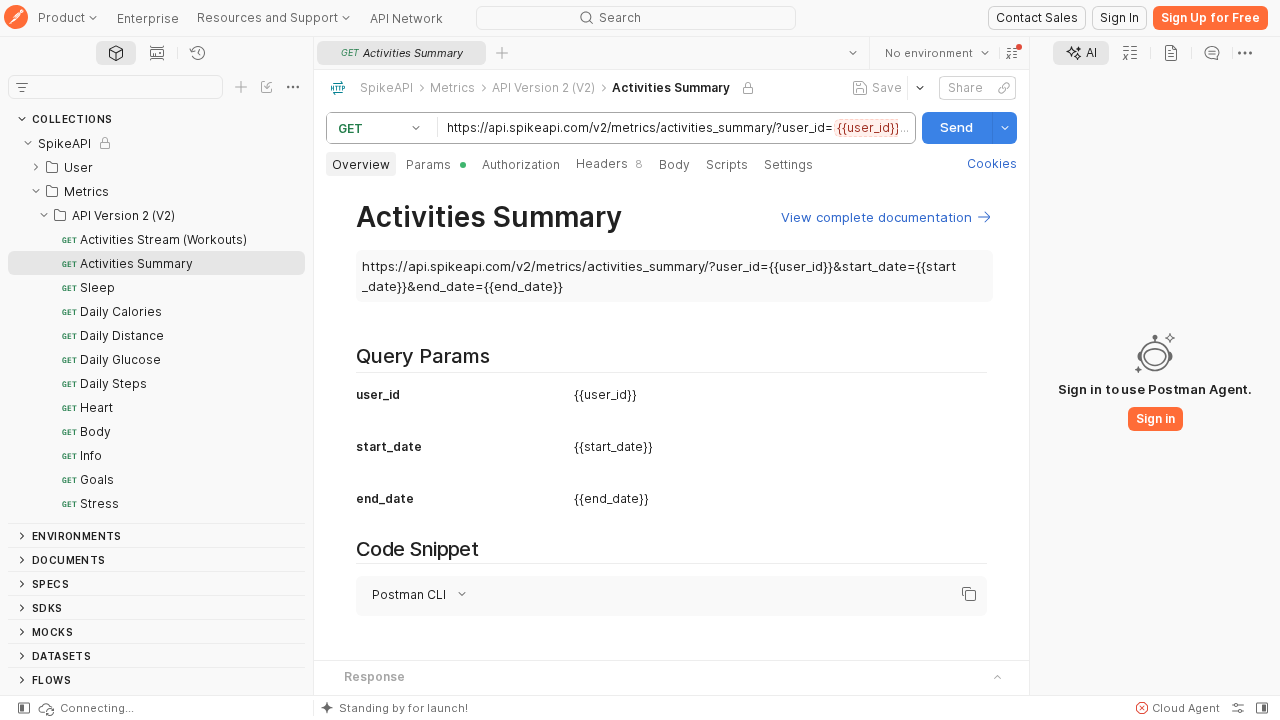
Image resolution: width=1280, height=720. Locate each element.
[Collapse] (28, 143)
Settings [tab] (788, 164)
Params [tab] (428, 164)
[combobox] (937, 53)
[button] (1012, 53)
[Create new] (241, 87)
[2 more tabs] (1245, 53)
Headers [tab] (609, 163)
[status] (85, 708)
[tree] (156, 327)
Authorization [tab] (521, 164)
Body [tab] (674, 164)
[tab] (116, 53)
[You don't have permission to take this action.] (502, 53)
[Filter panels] (22, 87)
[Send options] (1005, 128)
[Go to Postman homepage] (16, 18)
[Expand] (36, 167)
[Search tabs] (853, 53)
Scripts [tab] (727, 164)
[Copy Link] (1004, 88)
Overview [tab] (361, 164)
